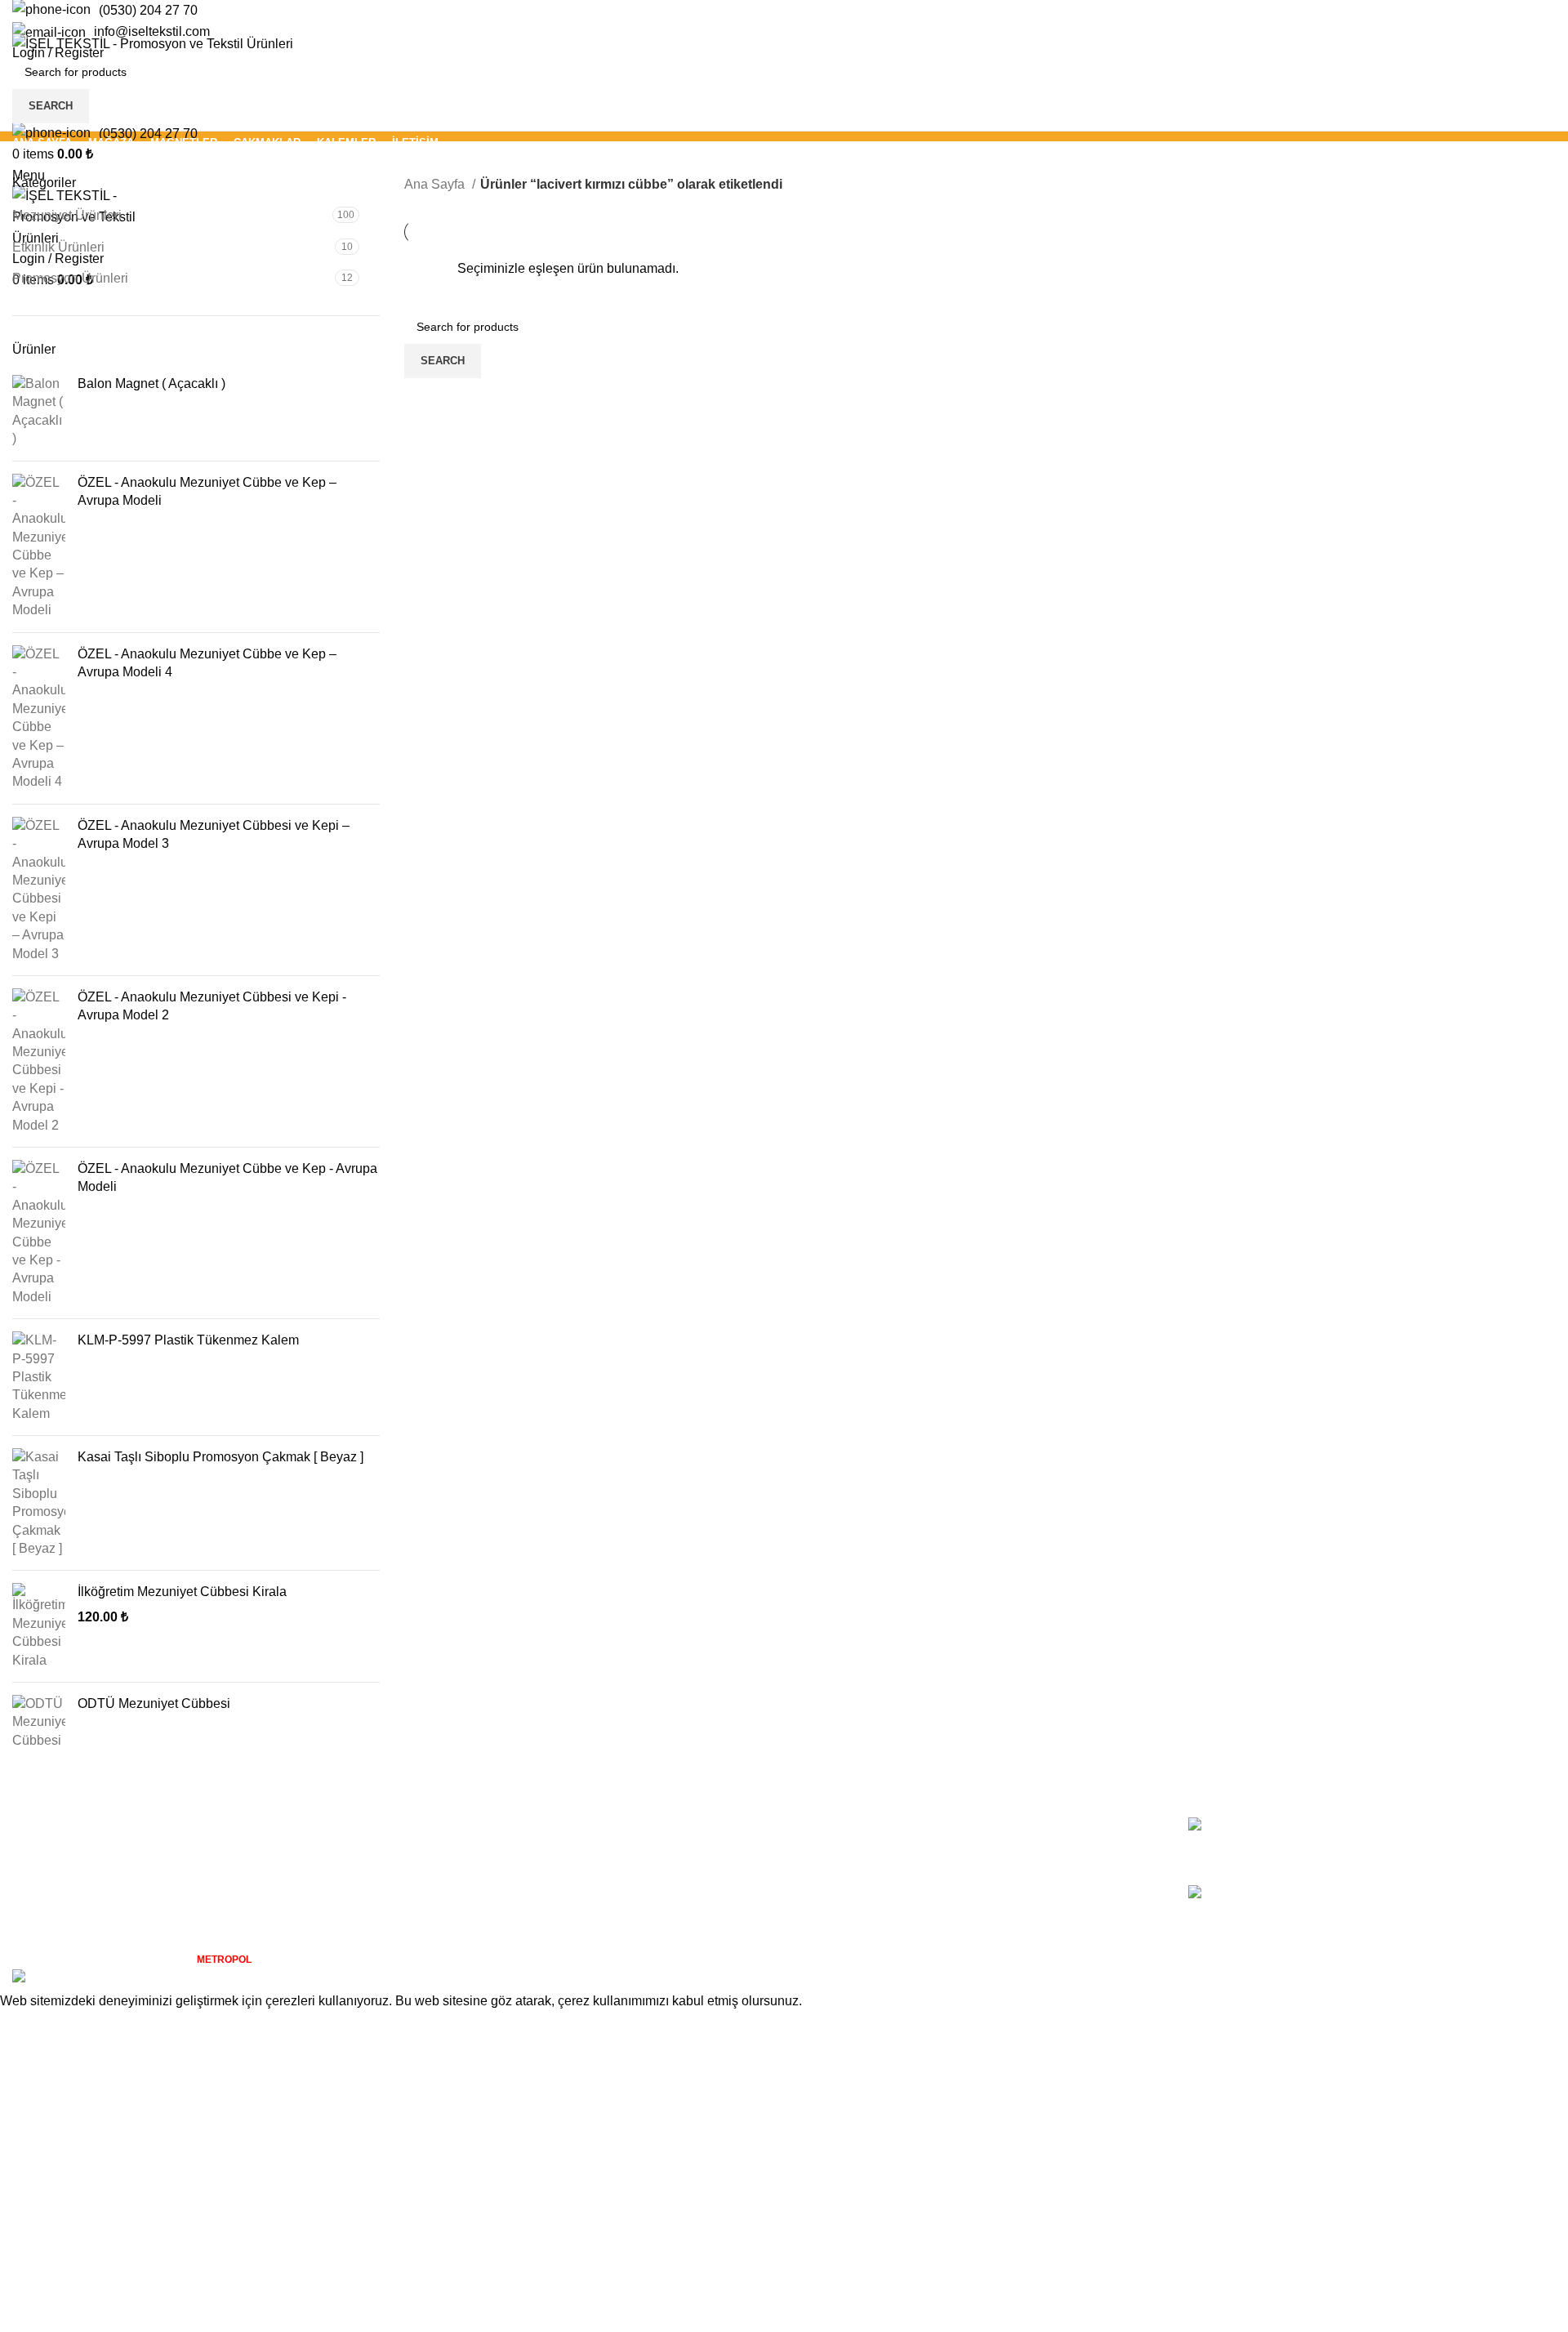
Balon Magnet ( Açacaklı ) (151, 383)
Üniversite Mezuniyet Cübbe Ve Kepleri (1382, 1826)
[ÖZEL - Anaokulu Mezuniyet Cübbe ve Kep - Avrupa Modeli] (39, 1233)
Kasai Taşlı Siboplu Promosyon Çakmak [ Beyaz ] (220, 1457)
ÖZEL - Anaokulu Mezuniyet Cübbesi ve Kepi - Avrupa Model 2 (212, 1006)
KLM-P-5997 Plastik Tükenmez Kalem (188, 1340)
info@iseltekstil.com (152, 31)
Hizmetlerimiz (836, 1856)
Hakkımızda (831, 1826)
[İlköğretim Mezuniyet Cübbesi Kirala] (39, 1626)
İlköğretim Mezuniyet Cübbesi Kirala (182, 1592)
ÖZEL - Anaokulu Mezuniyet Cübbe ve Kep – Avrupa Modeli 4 (207, 663)
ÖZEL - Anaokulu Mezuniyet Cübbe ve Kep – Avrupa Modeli (207, 491)
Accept (32, 2026)
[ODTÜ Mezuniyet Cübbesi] (39, 1722)
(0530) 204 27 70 (148, 10)
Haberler (822, 1886)
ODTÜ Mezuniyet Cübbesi (154, 1703)
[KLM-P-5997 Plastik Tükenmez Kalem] (39, 1377)
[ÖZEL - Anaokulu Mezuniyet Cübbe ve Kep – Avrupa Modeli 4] (39, 718)
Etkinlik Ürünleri (58, 247)
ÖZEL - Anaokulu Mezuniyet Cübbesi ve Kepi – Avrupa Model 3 (214, 834)
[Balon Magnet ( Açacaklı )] (39, 412)
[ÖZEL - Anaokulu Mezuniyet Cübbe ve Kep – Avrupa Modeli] (39, 547)
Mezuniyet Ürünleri (67, 215)
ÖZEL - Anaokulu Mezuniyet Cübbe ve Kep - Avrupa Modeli (227, 1177)
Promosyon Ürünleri (70, 278)
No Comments (1386, 1851)
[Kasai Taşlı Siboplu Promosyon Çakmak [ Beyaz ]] (39, 1503)
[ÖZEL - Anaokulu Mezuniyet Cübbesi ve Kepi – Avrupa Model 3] (39, 890)
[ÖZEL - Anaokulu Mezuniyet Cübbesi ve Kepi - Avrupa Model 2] (39, 1061)
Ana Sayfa (436, 184)
